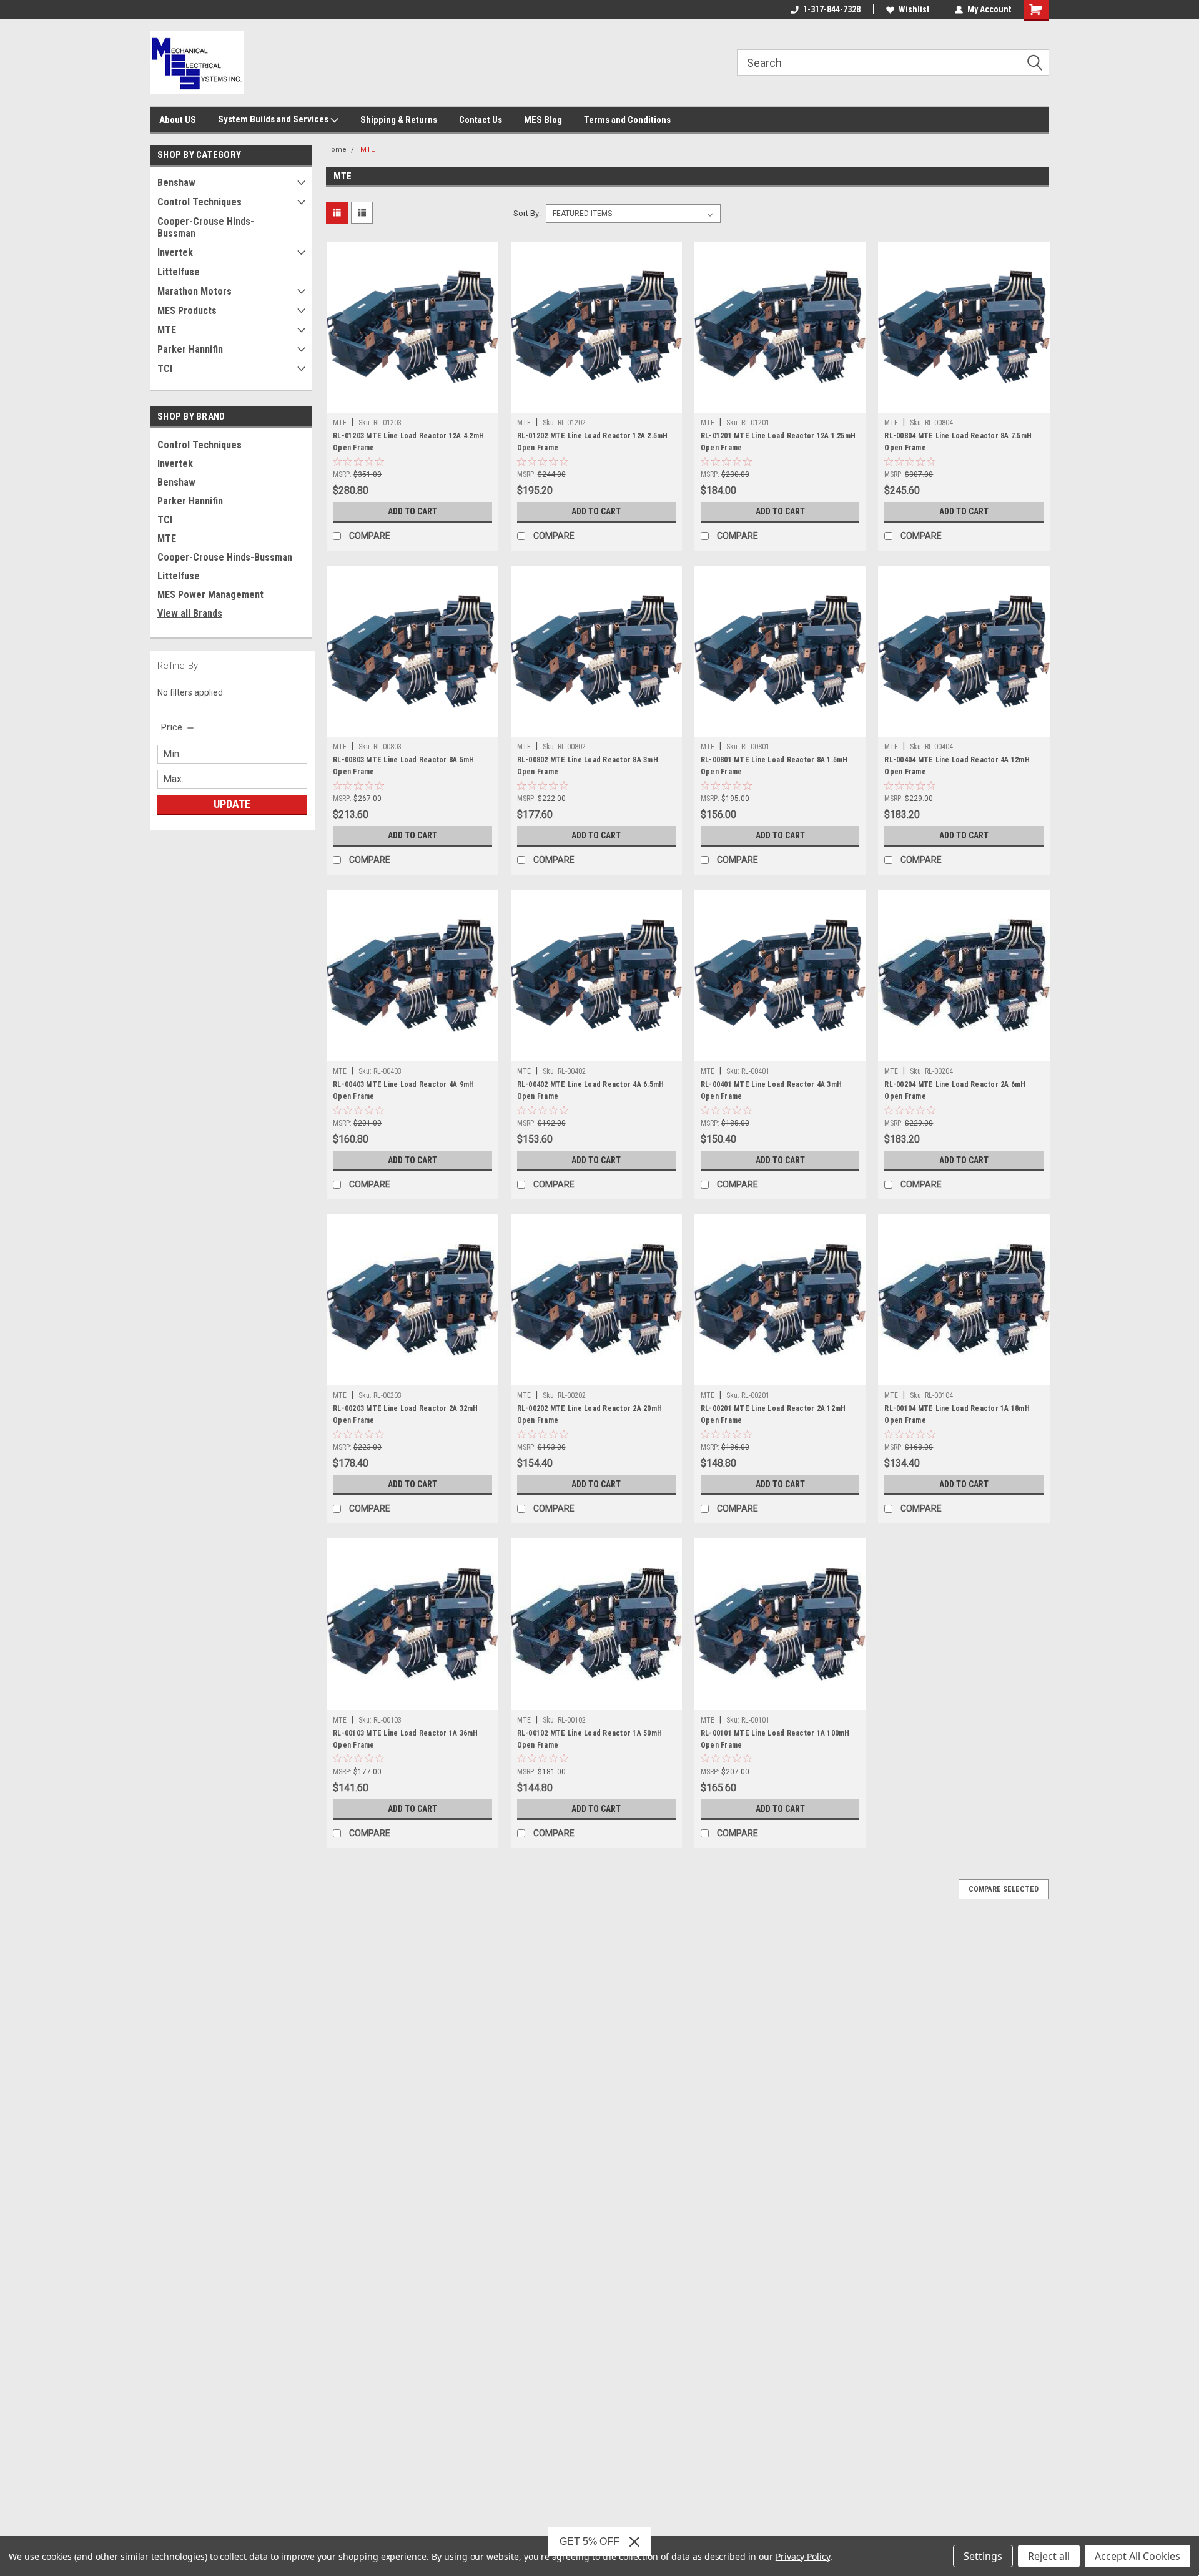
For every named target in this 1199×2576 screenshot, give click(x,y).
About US (178, 120)
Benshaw (176, 183)
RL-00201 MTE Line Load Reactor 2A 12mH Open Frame (773, 1414)
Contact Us (481, 120)
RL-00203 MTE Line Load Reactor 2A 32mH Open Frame (406, 1414)
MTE (167, 330)
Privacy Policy (803, 2556)
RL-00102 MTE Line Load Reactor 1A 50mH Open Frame (590, 1739)
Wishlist (914, 9)
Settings (983, 2556)
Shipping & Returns (399, 120)
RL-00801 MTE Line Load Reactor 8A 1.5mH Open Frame (774, 766)
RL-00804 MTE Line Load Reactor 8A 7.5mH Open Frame (958, 442)
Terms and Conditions (627, 120)
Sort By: (527, 213)
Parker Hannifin (190, 349)
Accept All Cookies (1137, 2556)
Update (232, 804)
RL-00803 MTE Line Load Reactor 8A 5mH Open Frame (403, 766)
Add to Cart (412, 511)
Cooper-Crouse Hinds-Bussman (206, 227)
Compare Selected (1004, 1889)
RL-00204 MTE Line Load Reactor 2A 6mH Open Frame (955, 1090)
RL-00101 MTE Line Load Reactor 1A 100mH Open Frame (775, 1739)
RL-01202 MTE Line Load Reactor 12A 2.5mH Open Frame (593, 442)
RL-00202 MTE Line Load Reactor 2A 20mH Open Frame (590, 1414)
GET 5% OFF (590, 2541)
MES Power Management (210, 595)
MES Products (187, 311)
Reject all (1049, 2556)
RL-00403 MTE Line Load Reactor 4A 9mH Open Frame (403, 1090)
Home (336, 150)
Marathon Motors (195, 291)
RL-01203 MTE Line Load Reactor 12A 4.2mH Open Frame (408, 442)
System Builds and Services (274, 119)
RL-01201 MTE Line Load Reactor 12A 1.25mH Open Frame (778, 442)
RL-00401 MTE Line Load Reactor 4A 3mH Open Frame (771, 1090)
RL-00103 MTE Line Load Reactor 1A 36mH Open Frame (406, 1739)
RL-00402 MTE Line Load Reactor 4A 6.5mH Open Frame (591, 1090)
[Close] (634, 2542)
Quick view (412, 403)
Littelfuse (179, 272)
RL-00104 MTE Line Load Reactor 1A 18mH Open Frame (957, 1414)
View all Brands (190, 613)
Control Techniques (200, 202)
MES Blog (543, 120)
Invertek (175, 253)
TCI (165, 369)
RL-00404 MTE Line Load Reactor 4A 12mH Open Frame (957, 766)
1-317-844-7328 (832, 9)
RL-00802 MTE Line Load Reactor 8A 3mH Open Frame (588, 766)
